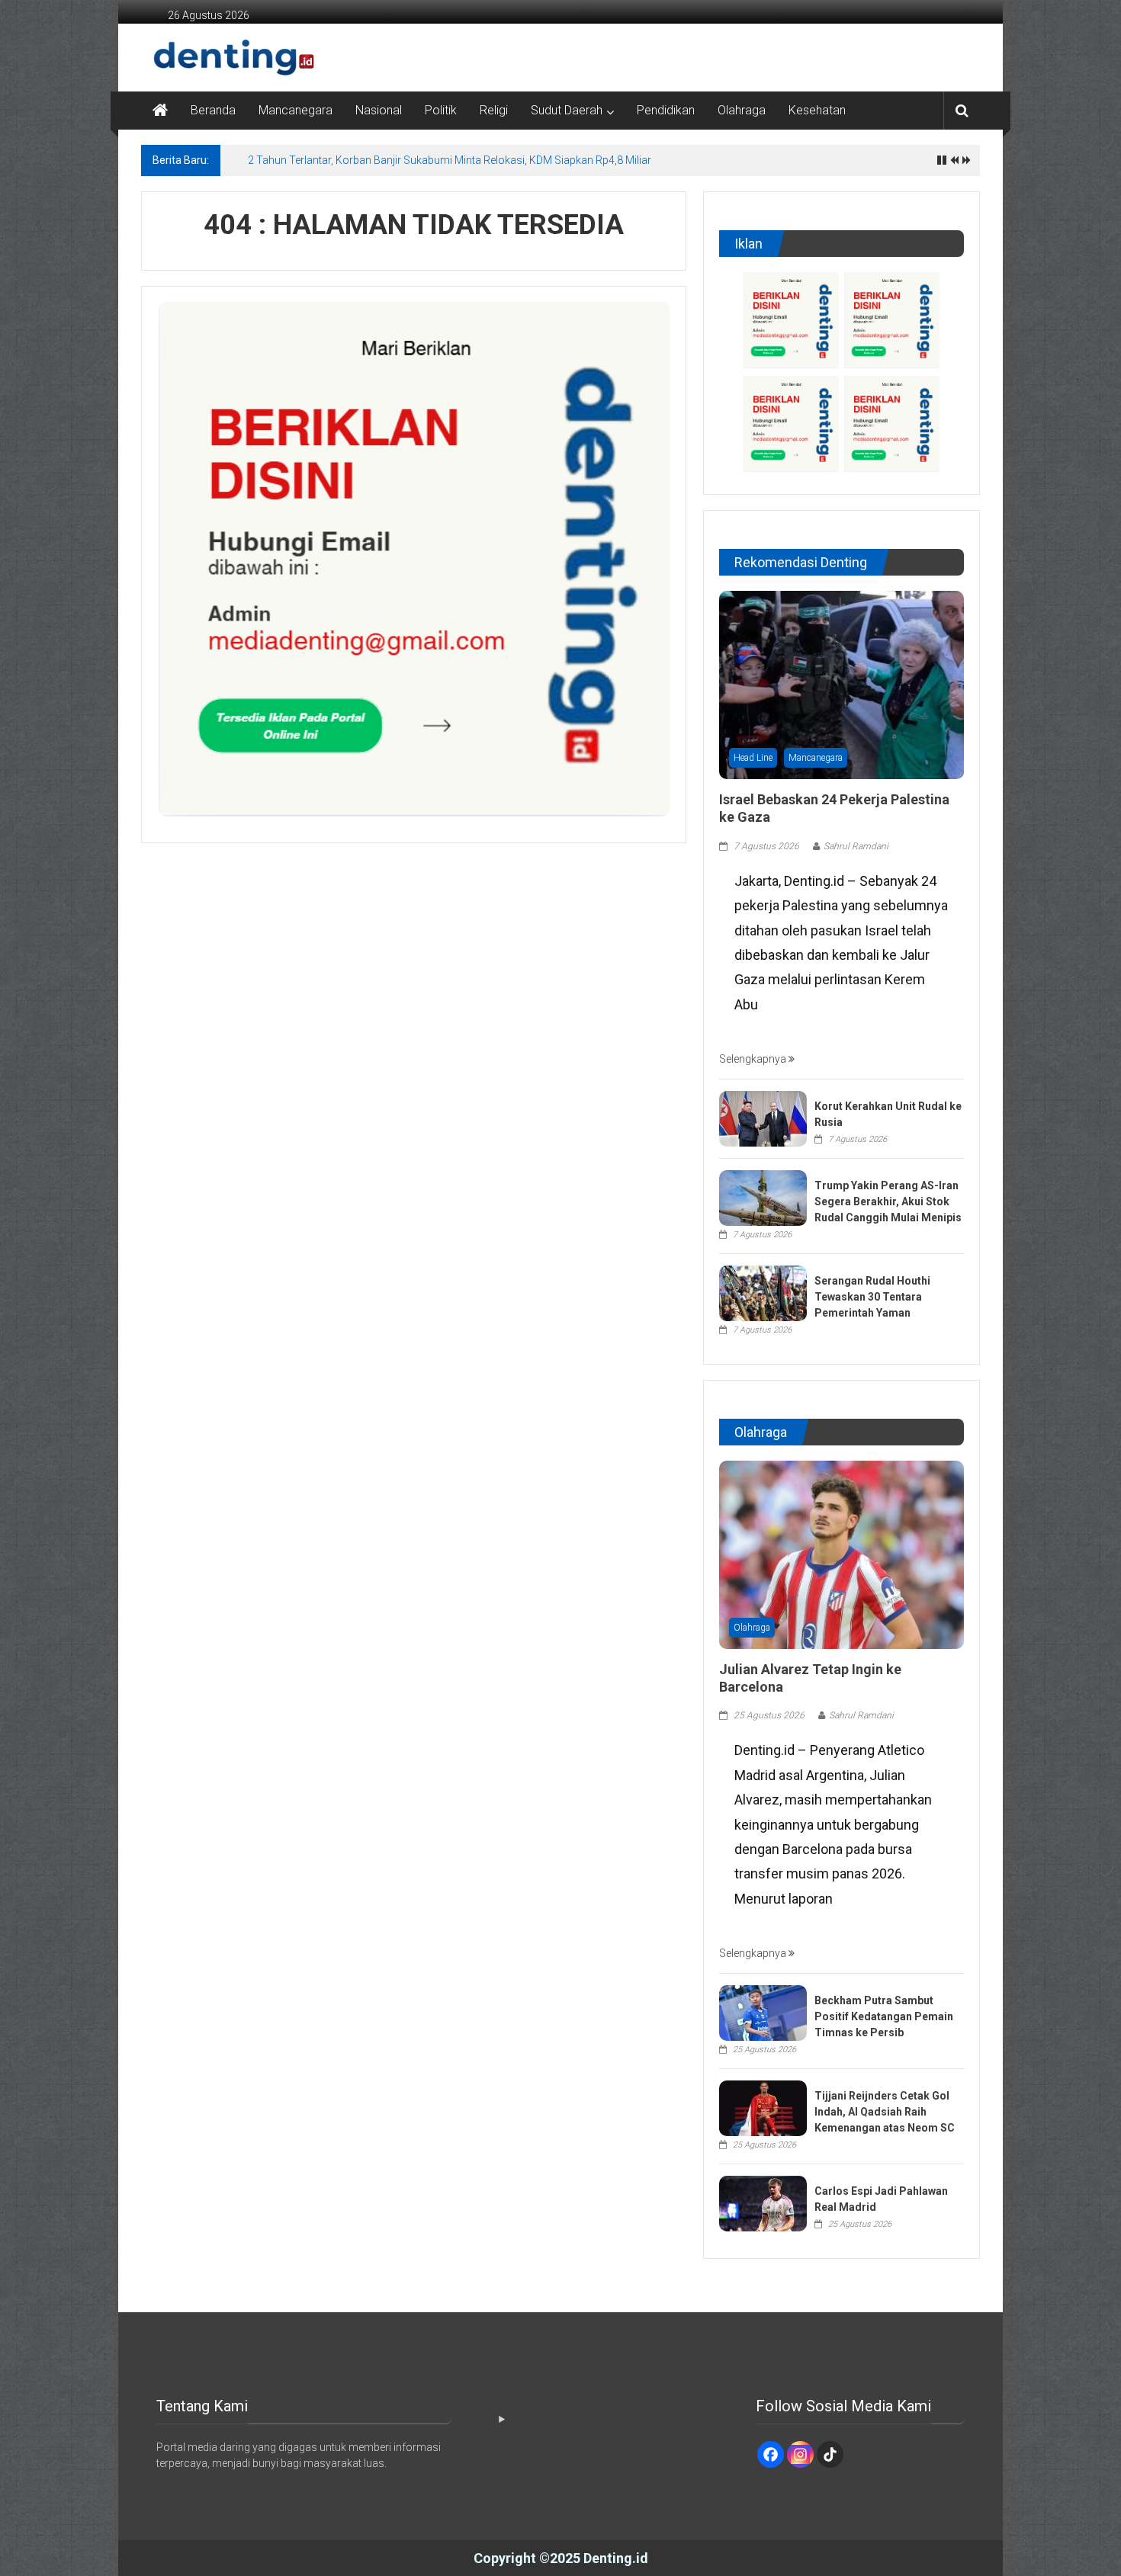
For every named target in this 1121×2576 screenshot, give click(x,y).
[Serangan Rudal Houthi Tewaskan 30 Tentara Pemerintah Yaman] (763, 1292)
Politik (441, 110)
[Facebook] (771, 2454)
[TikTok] (830, 2454)
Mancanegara (296, 110)
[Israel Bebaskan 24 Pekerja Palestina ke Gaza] (842, 684)
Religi (494, 110)
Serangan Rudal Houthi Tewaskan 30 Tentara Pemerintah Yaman (872, 1297)
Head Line (753, 758)
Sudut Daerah (567, 110)
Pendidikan (666, 110)
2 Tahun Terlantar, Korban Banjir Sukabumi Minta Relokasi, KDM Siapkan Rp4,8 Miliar (450, 160)
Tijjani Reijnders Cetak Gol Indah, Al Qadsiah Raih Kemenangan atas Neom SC (885, 2112)
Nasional (379, 110)
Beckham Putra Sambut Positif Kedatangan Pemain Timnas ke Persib (884, 2016)
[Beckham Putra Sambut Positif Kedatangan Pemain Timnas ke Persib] (763, 2012)
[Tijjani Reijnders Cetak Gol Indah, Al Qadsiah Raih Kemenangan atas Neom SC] (763, 2107)
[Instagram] (800, 2454)
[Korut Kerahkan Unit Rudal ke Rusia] (763, 1118)
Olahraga (742, 110)
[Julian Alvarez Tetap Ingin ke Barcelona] (842, 1554)
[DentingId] (202, 58)
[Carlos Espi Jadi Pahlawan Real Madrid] (763, 2202)
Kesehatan (817, 110)
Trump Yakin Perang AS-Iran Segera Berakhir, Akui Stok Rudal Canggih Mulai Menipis (888, 1201)
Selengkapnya (754, 1059)
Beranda (213, 110)
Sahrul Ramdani (856, 846)
